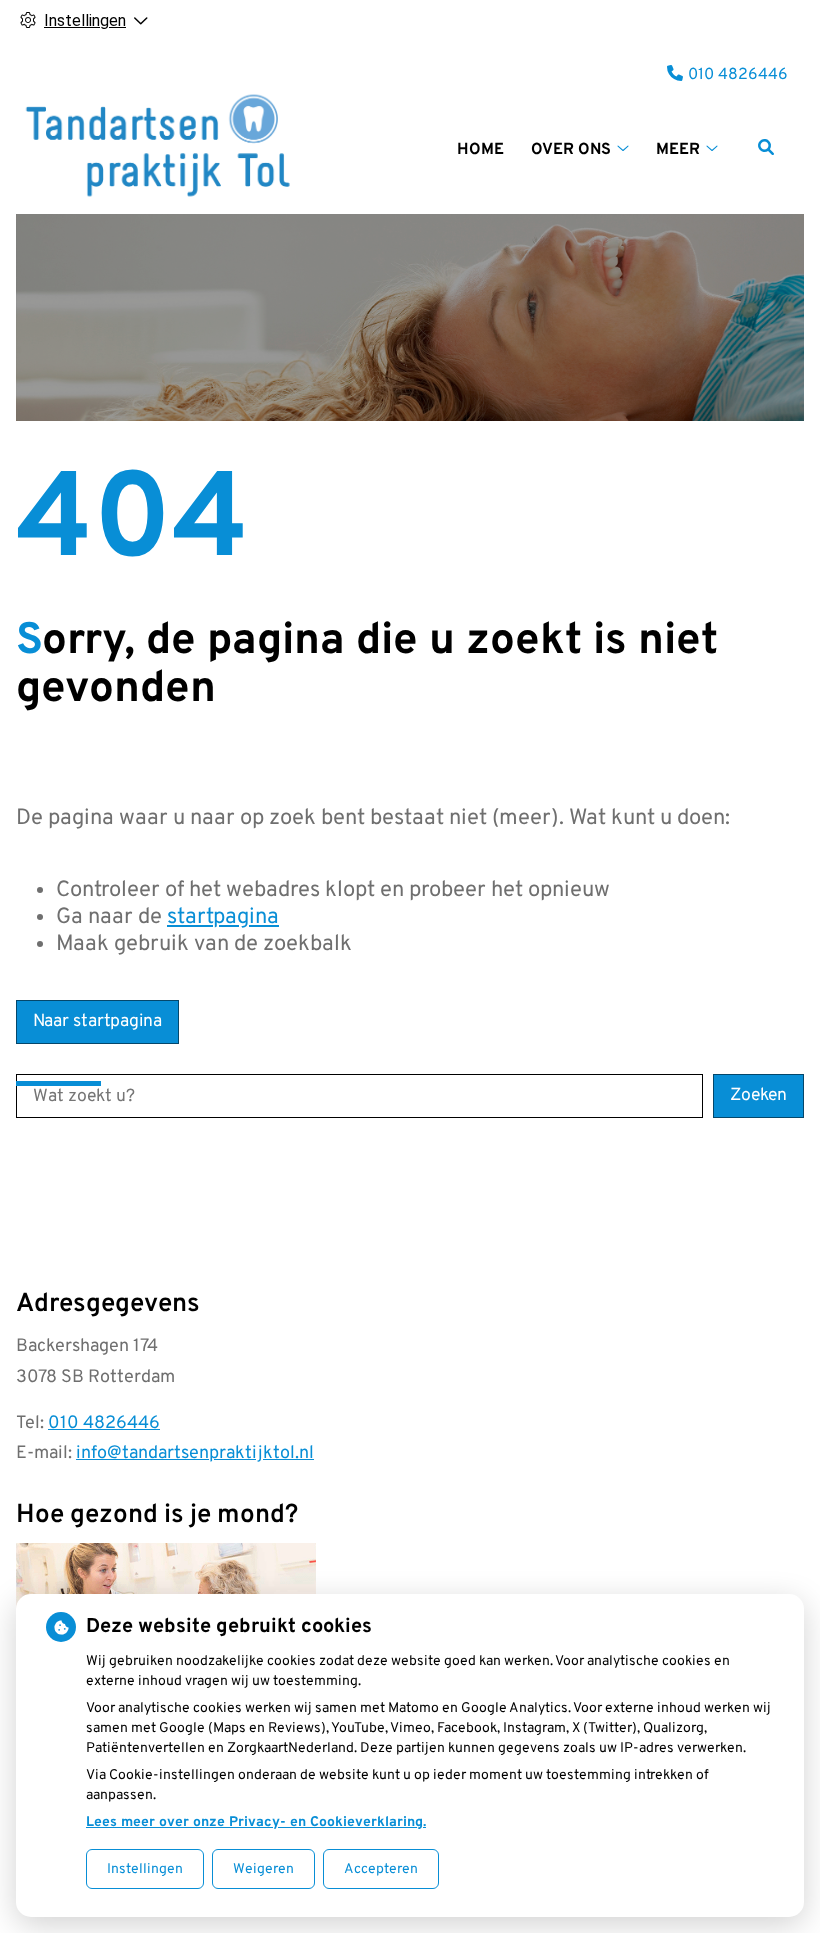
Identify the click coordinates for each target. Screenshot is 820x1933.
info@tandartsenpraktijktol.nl (195, 1453)
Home (480, 150)
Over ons (571, 150)
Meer (678, 150)
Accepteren (381, 1869)
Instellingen (145, 1869)
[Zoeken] (766, 147)
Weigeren (263, 1869)
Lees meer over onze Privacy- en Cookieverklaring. (256, 1822)
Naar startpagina (97, 1021)
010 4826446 (104, 1423)
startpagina (223, 917)
